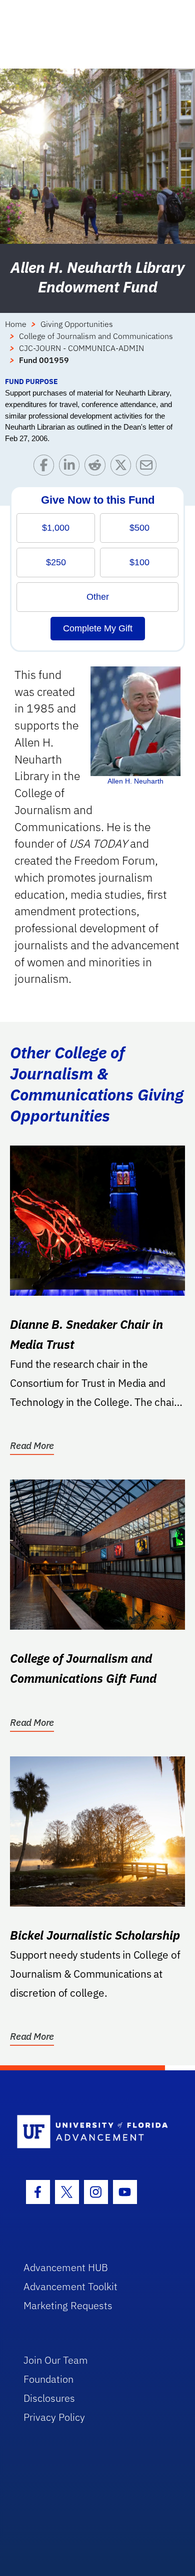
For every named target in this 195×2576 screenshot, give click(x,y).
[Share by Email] (149, 467)
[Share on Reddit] (97, 467)
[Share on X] (123, 467)
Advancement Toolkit (70, 2286)
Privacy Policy (54, 2417)
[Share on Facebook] (46, 467)
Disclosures (49, 2398)
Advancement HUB (66, 2267)
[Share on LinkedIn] (72, 467)
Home (16, 324)
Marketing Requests (68, 2305)
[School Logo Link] (92, 2132)
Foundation (48, 2379)
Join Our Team (56, 2360)
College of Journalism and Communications (96, 336)
